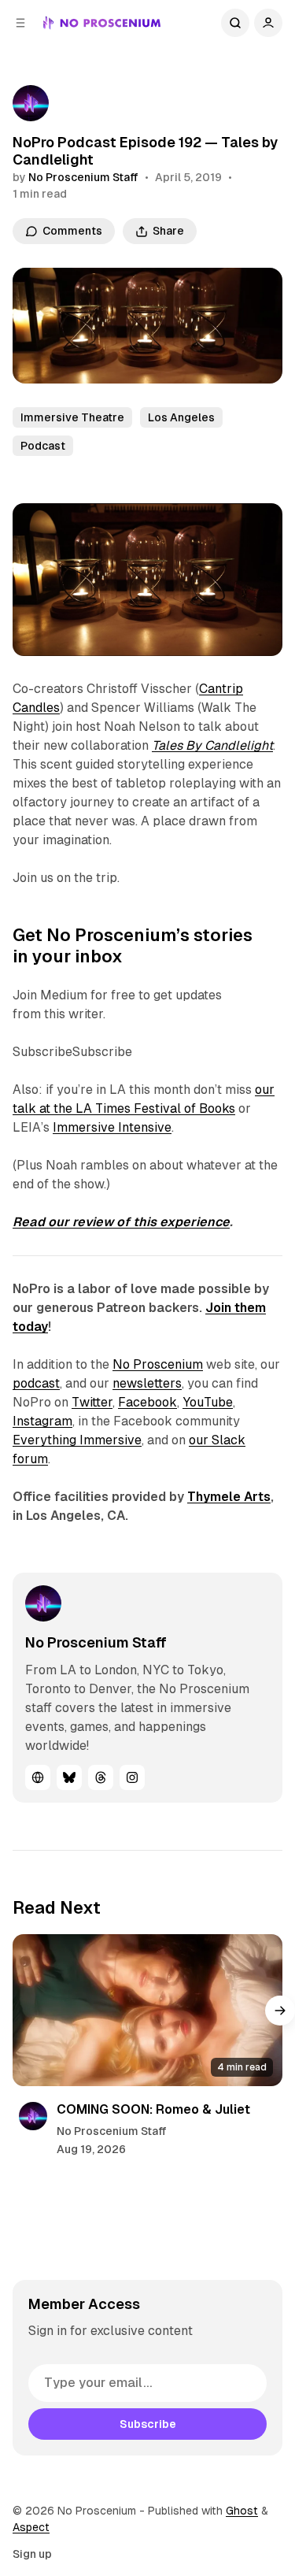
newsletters (147, 1383)
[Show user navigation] (268, 23)
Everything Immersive (77, 1440)
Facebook (147, 1402)
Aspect (31, 2527)
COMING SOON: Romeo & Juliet (153, 2109)
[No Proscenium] (102, 23)
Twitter (92, 1402)
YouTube (208, 1402)
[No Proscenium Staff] (31, 103)
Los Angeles (181, 417)
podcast (36, 1383)
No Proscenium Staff (83, 177)
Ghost (242, 2511)
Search (235, 23)
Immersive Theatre (72, 417)
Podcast (43, 446)
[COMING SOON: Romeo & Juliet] (147, 2010)
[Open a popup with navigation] (20, 23)
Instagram (42, 1421)
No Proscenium (158, 1364)
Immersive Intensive (112, 1127)
